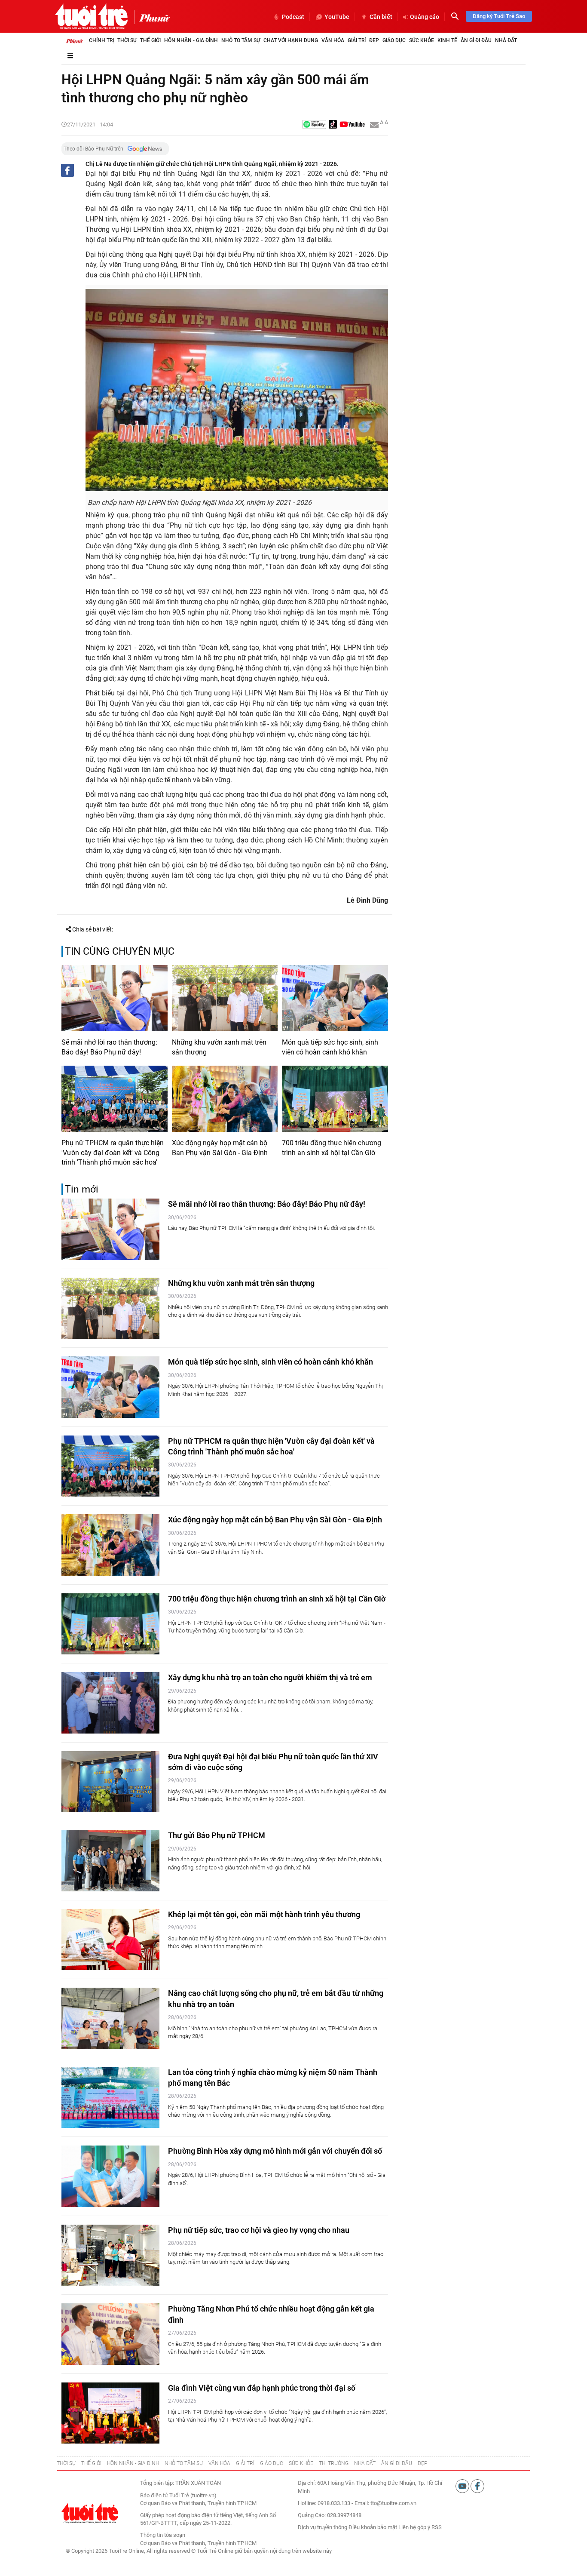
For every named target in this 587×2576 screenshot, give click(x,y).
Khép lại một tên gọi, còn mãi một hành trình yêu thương (264, 1914)
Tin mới (82, 1189)
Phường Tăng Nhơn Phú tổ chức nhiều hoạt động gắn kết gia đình (271, 2314)
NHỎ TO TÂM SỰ (184, 2463)
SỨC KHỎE (301, 2463)
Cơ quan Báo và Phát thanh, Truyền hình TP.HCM (198, 2543)
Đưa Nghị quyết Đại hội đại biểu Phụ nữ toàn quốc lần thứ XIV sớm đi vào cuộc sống (273, 1762)
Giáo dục (394, 40)
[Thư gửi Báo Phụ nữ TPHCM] (110, 1861)
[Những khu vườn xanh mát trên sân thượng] (225, 998)
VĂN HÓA (219, 2463)
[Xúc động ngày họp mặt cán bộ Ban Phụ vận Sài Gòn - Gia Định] (225, 1099)
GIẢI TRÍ (245, 2463)
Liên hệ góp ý (414, 2527)
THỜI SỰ (66, 2463)
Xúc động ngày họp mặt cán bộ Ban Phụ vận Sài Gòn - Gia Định (220, 1148)
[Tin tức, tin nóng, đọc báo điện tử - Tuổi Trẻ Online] (91, 16)
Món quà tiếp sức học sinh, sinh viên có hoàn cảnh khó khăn (330, 1047)
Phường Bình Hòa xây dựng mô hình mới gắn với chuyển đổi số (275, 2151)
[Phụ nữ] (152, 17)
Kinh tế (447, 40)
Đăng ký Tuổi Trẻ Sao (499, 16)
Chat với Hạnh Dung (291, 40)
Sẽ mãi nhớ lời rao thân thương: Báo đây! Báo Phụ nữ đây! (109, 1047)
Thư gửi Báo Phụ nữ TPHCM (217, 1835)
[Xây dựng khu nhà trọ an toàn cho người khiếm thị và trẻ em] (110, 1703)
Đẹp (374, 40)
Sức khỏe (422, 40)
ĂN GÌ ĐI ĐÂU (397, 2463)
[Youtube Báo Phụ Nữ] (352, 125)
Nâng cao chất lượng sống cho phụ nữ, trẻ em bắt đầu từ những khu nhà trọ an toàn (276, 1998)
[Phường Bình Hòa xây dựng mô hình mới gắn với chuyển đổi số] (110, 2176)
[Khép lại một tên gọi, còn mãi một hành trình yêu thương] (110, 1940)
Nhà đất (506, 40)
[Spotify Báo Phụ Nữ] (314, 125)
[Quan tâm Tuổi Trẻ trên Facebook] (477, 2486)
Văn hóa (333, 40)
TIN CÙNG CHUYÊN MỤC (120, 951)
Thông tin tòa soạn (163, 2535)
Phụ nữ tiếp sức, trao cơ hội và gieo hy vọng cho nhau (259, 2230)
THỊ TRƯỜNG (334, 2463)
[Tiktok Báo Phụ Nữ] (333, 125)
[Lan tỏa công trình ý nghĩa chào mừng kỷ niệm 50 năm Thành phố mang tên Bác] (110, 2098)
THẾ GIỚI (91, 2463)
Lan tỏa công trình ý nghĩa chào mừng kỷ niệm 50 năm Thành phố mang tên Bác (273, 2078)
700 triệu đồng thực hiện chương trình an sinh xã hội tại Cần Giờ (332, 1148)
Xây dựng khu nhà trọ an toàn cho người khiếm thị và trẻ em (270, 1677)
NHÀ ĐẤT (365, 2463)
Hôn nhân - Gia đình (191, 40)
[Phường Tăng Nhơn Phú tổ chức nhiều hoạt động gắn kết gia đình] (110, 2334)
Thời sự (127, 40)
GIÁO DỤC (272, 2463)
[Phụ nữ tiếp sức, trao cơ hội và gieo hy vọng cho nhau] (110, 2255)
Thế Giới (150, 40)
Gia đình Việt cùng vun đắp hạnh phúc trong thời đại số (262, 2388)
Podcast (293, 17)
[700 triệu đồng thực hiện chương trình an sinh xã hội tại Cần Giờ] (335, 1099)
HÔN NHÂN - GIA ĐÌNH (133, 2463)
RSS (437, 2527)
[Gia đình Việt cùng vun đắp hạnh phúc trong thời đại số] (110, 2413)
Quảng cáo (425, 17)
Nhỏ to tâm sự (241, 40)
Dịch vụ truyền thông (323, 2527)
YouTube (337, 17)
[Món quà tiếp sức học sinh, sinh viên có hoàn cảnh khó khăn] (335, 998)
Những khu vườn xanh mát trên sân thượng (219, 1047)
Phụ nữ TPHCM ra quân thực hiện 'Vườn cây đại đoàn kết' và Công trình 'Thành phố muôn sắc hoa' (113, 1153)
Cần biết (381, 17)
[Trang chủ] (74, 40)
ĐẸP (422, 2463)
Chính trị (101, 40)
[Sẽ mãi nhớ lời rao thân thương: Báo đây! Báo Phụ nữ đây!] (115, 998)
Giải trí (357, 40)
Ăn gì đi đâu (476, 40)
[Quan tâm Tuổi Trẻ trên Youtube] (463, 2486)
